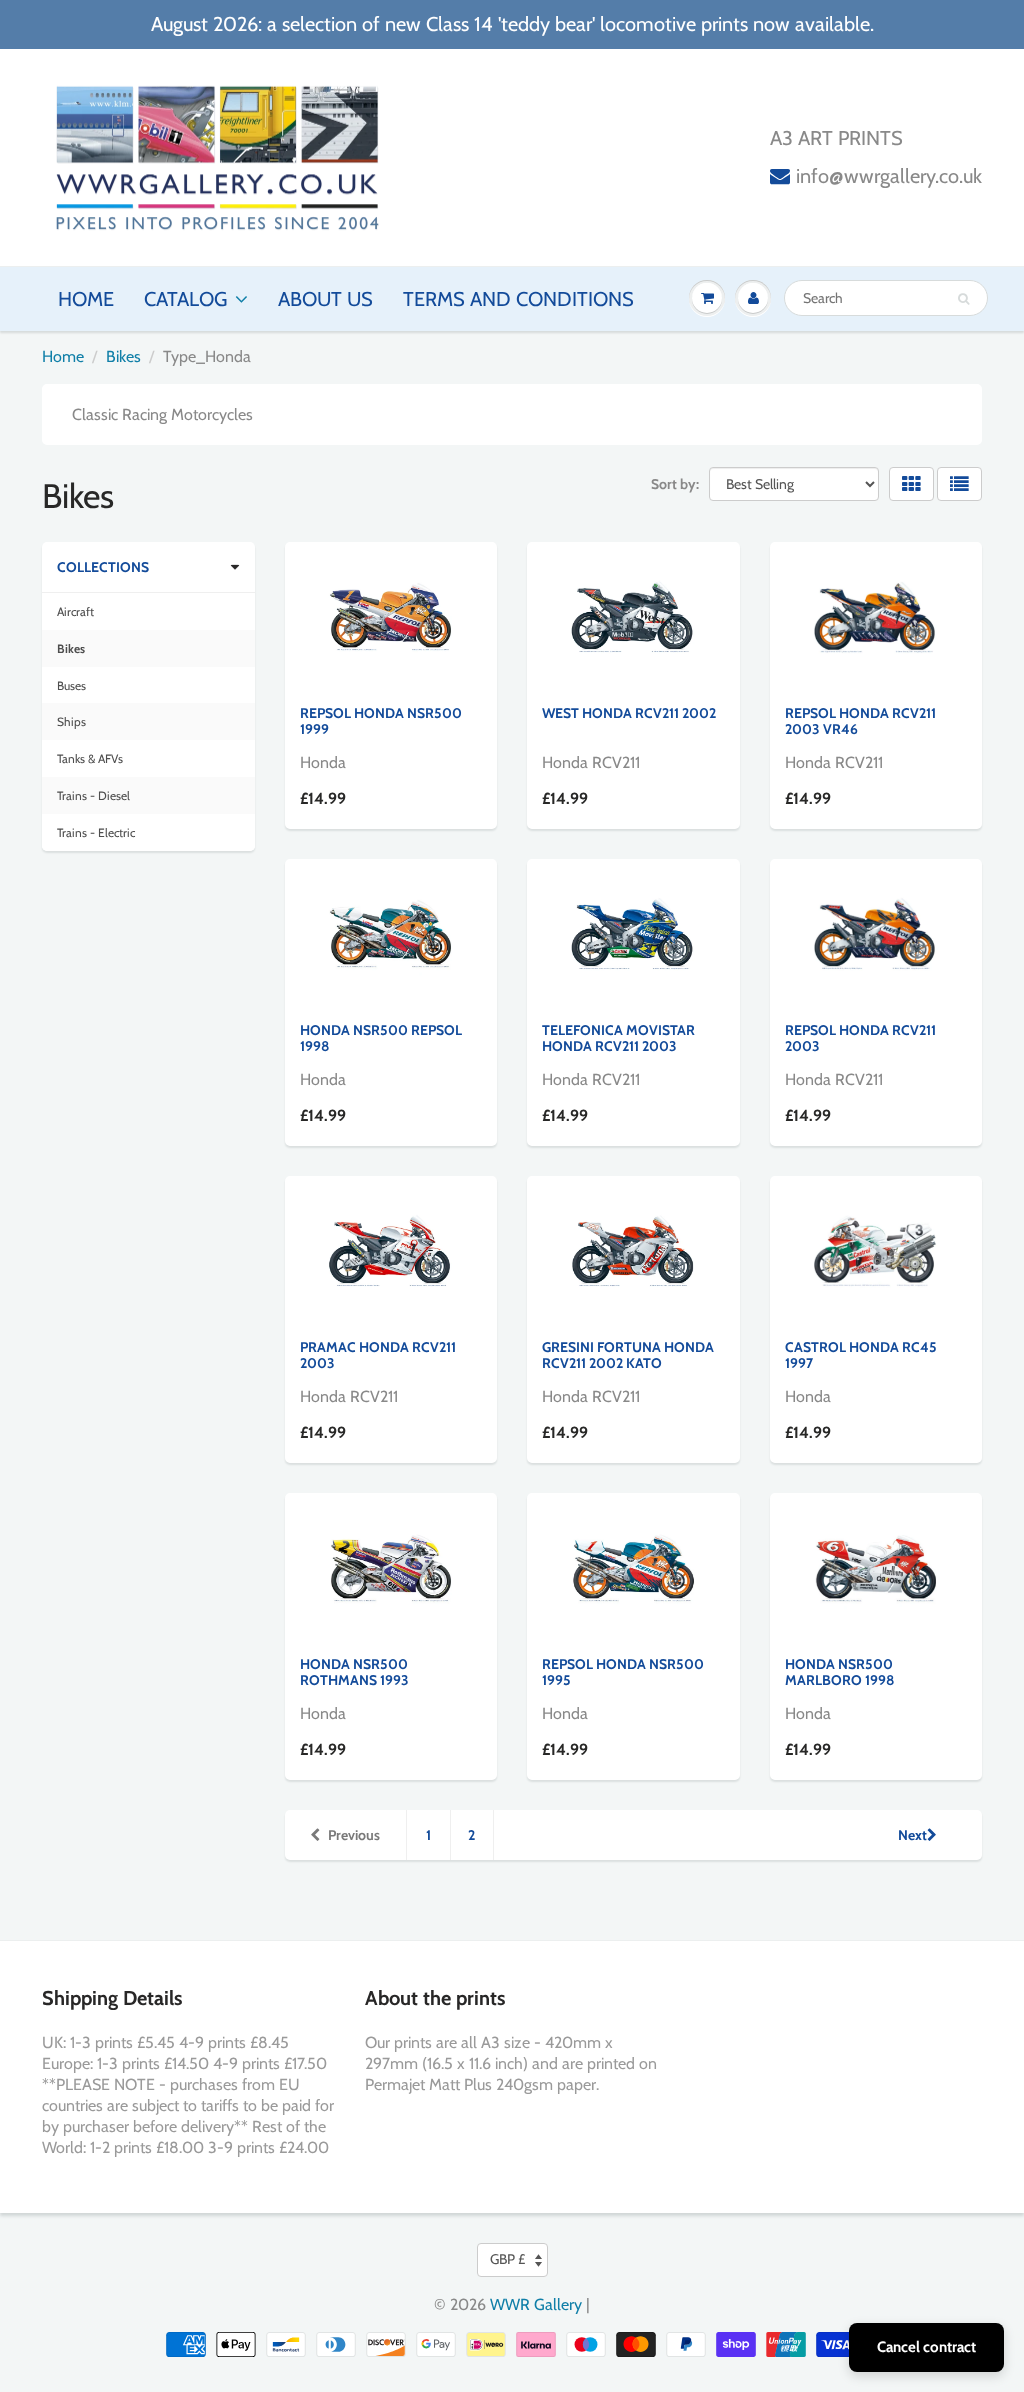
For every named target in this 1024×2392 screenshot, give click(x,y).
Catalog (185, 299)
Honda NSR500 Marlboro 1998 (839, 1672)
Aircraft (75, 611)
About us (325, 299)
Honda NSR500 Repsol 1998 (381, 1038)
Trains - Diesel (93, 795)
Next (912, 1835)
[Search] (963, 299)
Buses (71, 685)
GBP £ (507, 2259)
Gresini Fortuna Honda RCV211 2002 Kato (628, 1355)
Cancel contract (926, 2347)
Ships (71, 721)
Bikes (123, 356)
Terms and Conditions (518, 299)
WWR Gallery (536, 2304)
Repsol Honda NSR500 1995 (623, 1672)
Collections (103, 567)
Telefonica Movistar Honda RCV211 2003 (618, 1038)
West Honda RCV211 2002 (629, 713)
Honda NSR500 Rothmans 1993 (354, 1672)
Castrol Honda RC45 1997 (861, 1355)
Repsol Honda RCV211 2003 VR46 (860, 721)
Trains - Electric (96, 832)
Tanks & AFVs (90, 758)
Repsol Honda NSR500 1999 (381, 721)
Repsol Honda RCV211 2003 (860, 1038)
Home (86, 299)
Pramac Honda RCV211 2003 (378, 1355)
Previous (354, 1835)
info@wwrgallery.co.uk (889, 176)
